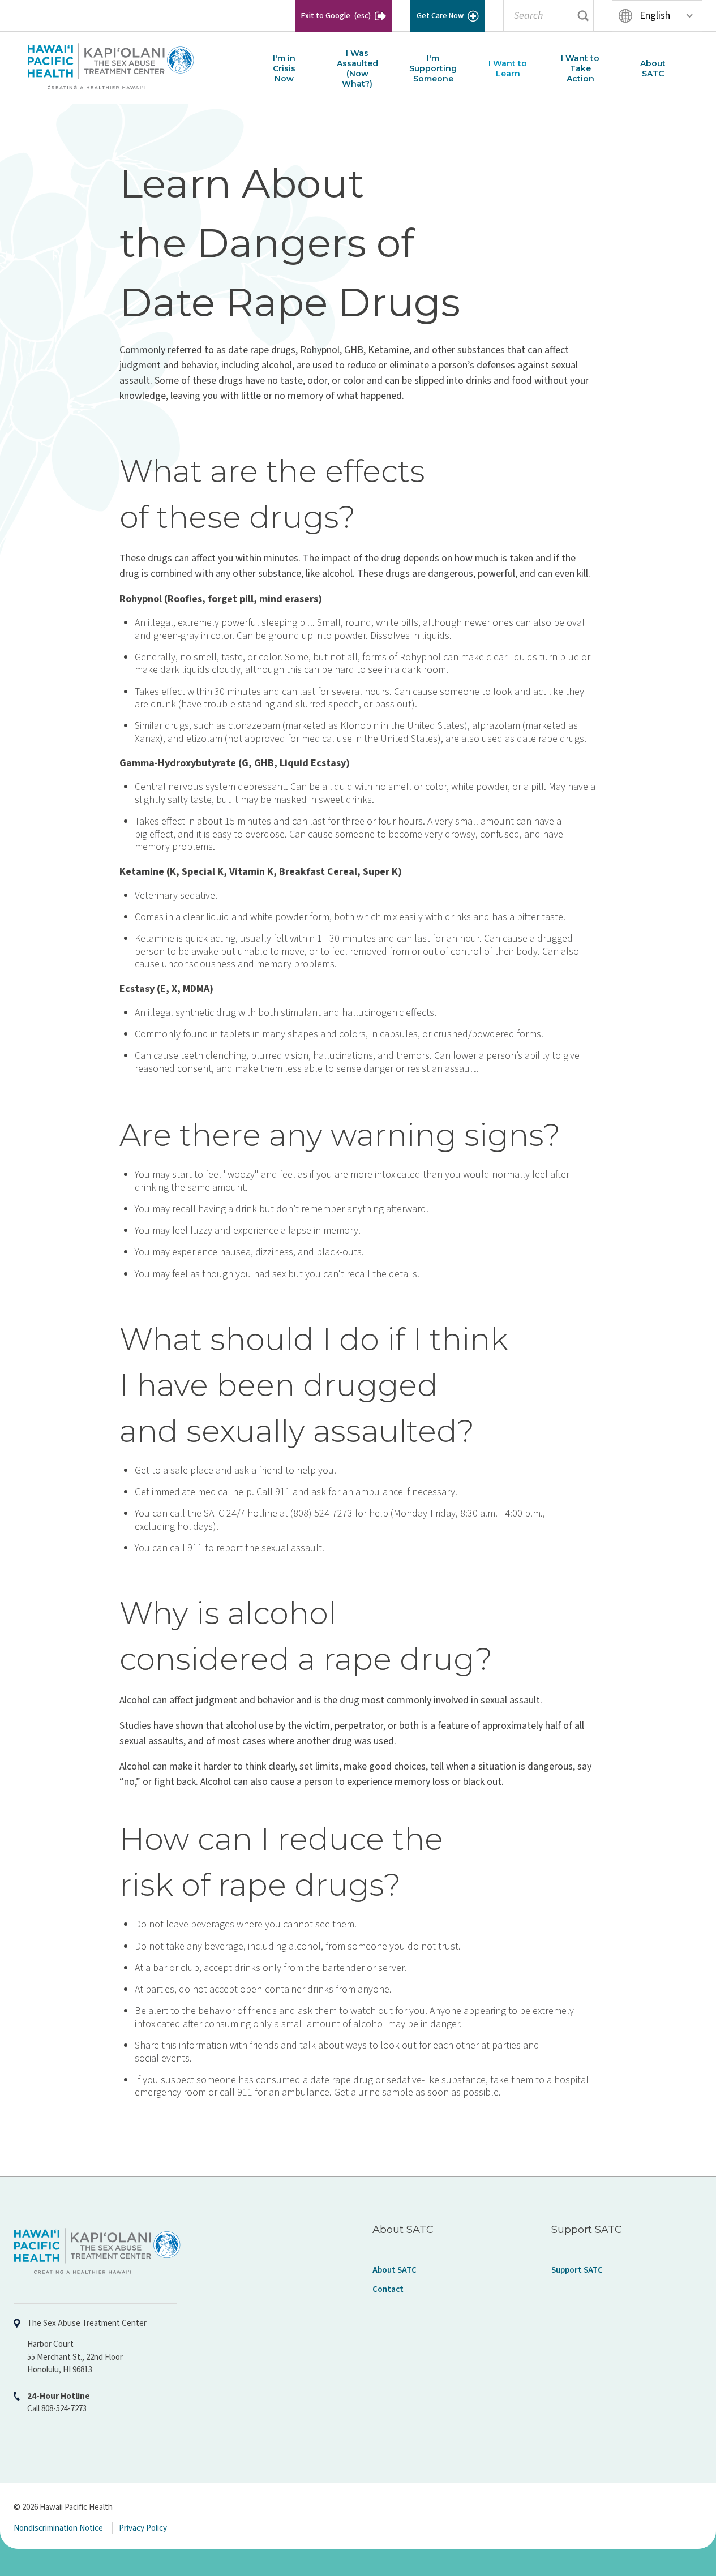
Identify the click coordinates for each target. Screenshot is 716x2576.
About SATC (395, 2270)
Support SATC (577, 2270)
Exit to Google (336, 16)
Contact (388, 2289)
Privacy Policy (143, 2528)
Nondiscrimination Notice (58, 2528)
